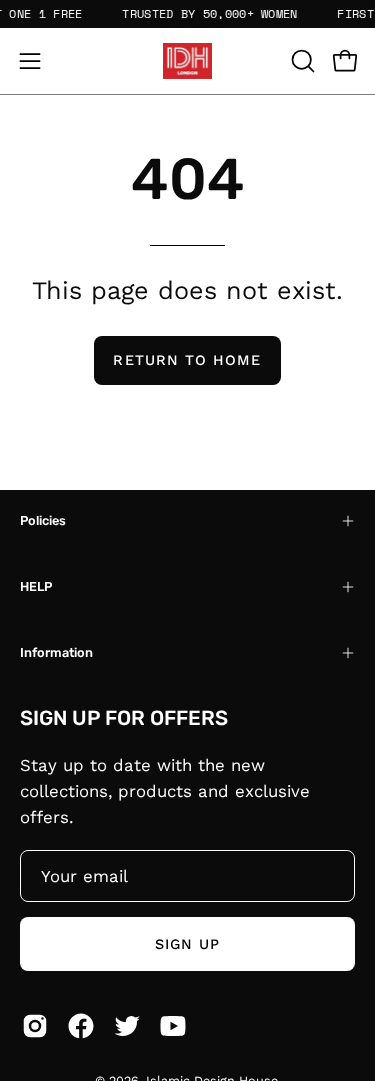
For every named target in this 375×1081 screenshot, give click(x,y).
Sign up (188, 944)
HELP (36, 586)
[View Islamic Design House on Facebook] (81, 1026)
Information (56, 652)
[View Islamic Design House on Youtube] (173, 1026)
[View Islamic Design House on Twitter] (127, 1026)
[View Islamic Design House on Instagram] (35, 1026)
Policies (43, 520)
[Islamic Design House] (188, 61)
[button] (301, 61)
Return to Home (187, 360)
